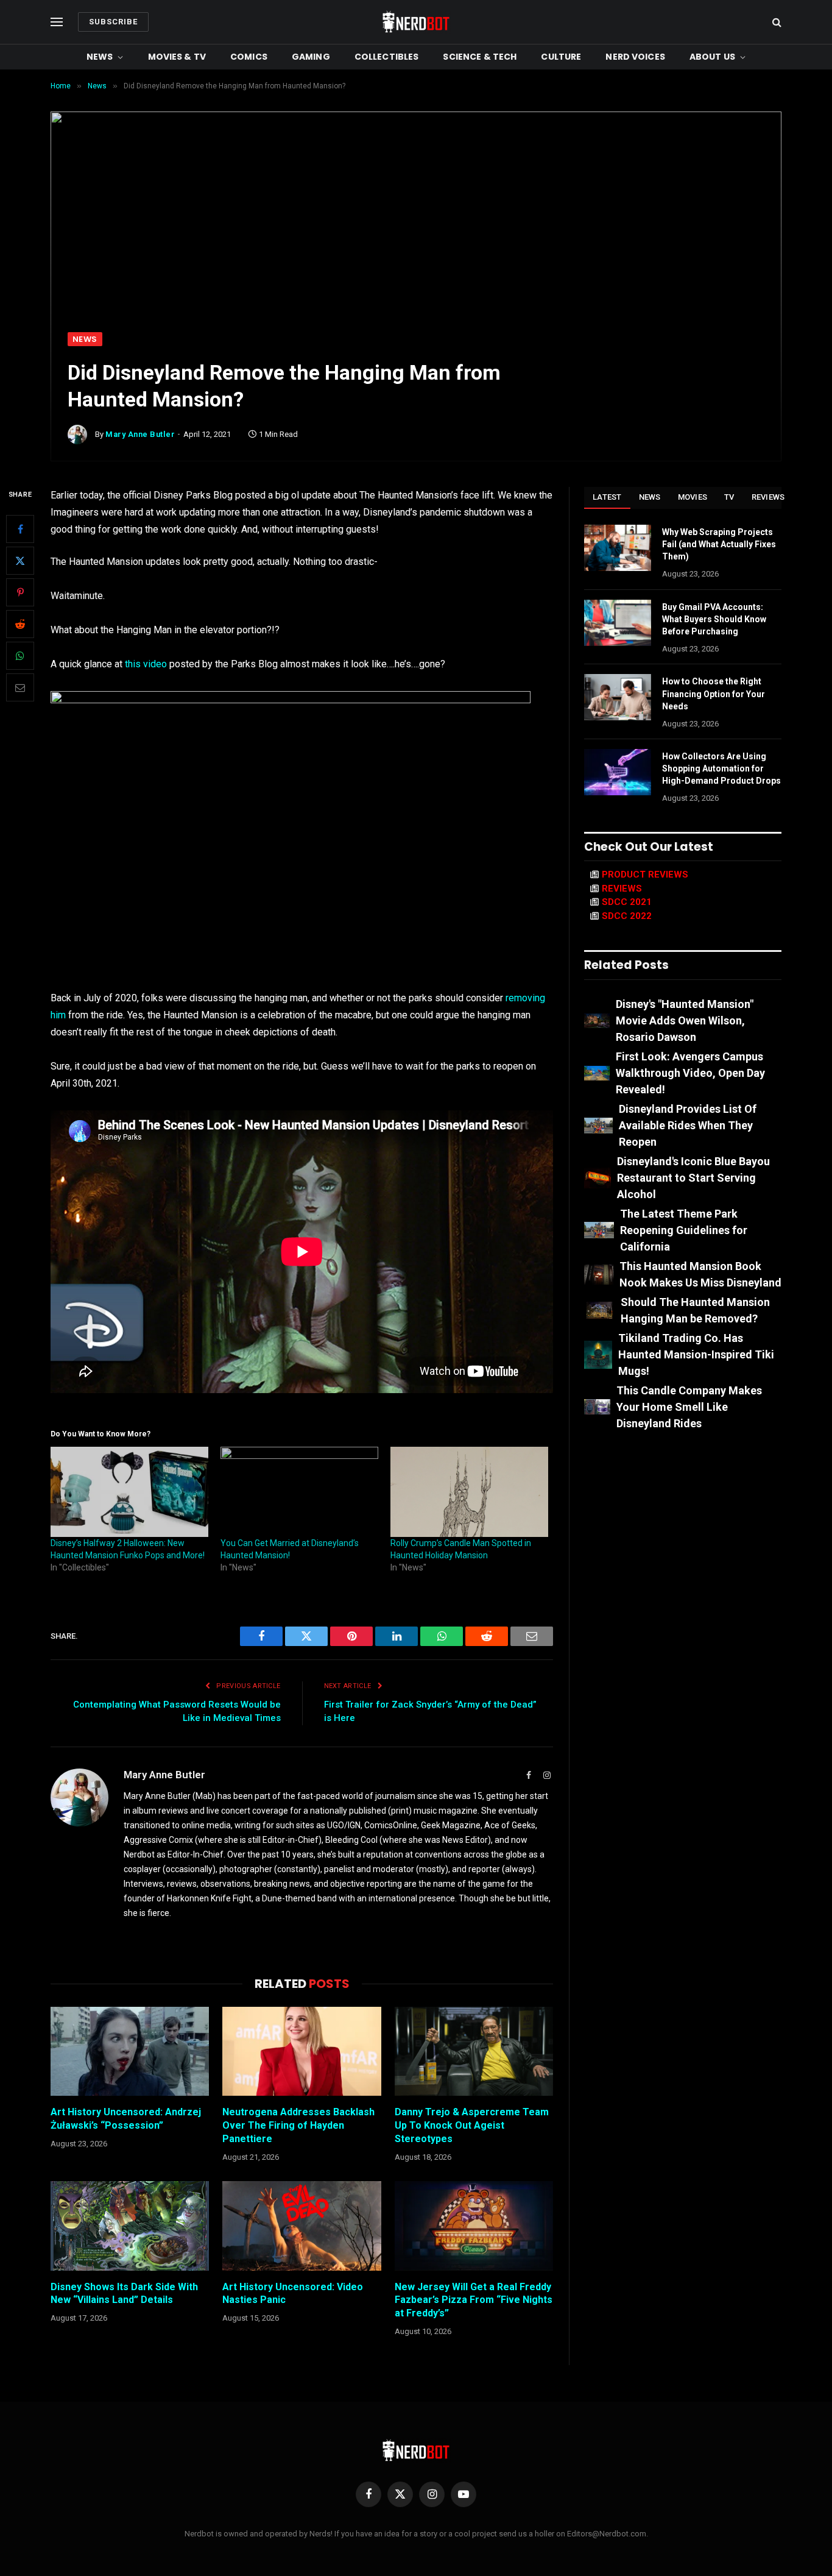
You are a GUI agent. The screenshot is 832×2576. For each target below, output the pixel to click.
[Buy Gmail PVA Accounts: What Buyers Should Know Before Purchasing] (618, 623)
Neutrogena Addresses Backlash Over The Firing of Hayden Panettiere (298, 2125)
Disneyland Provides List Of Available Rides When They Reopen (688, 1125)
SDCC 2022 (627, 916)
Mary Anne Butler (140, 434)
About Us (712, 57)
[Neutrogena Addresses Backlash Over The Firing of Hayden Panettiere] (301, 2051)
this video (145, 664)
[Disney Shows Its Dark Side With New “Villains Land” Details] (130, 2226)
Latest (607, 497)
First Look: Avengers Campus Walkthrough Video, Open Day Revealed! (690, 1073)
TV (729, 497)
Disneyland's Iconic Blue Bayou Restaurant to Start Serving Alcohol (693, 1178)
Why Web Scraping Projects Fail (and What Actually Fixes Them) (719, 544)
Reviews (768, 497)
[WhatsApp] (20, 656)
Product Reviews (645, 875)
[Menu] (57, 22)
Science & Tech (480, 57)
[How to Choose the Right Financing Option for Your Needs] (618, 697)
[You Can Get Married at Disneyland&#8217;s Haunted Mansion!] (299, 1492)
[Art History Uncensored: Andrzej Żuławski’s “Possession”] (130, 2051)
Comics (249, 57)
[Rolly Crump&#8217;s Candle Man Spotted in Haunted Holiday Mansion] (469, 1492)
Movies (693, 497)
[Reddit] (20, 625)
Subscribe (113, 22)
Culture (561, 57)
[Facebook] (20, 530)
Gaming (311, 57)
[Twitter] (20, 561)
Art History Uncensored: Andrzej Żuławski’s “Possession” (126, 2119)
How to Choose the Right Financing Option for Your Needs (714, 694)
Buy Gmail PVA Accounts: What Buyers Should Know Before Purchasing (714, 619)
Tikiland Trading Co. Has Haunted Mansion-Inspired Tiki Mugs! (696, 1354)
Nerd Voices (635, 57)
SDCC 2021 (627, 902)
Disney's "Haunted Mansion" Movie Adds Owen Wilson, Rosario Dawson (685, 1020)
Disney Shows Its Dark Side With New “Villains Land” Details (124, 2294)
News (100, 57)
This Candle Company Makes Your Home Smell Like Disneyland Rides (689, 1407)
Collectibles (387, 57)
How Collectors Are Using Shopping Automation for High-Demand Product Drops (721, 768)
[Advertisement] (416, 241)
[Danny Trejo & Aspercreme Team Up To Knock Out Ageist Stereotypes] (474, 2051)
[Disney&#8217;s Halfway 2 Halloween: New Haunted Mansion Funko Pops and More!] (129, 1492)
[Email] (20, 688)
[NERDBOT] (416, 22)
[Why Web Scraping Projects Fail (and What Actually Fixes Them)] (618, 548)
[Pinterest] (20, 593)
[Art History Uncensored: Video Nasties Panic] (301, 2226)
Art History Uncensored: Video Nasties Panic (293, 2294)
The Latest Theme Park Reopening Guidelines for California (684, 1230)
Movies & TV (177, 57)
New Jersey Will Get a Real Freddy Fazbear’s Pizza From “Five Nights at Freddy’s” (474, 2300)
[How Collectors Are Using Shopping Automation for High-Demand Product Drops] (618, 772)
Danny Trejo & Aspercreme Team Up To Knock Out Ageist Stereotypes (472, 2125)
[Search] (776, 22)
